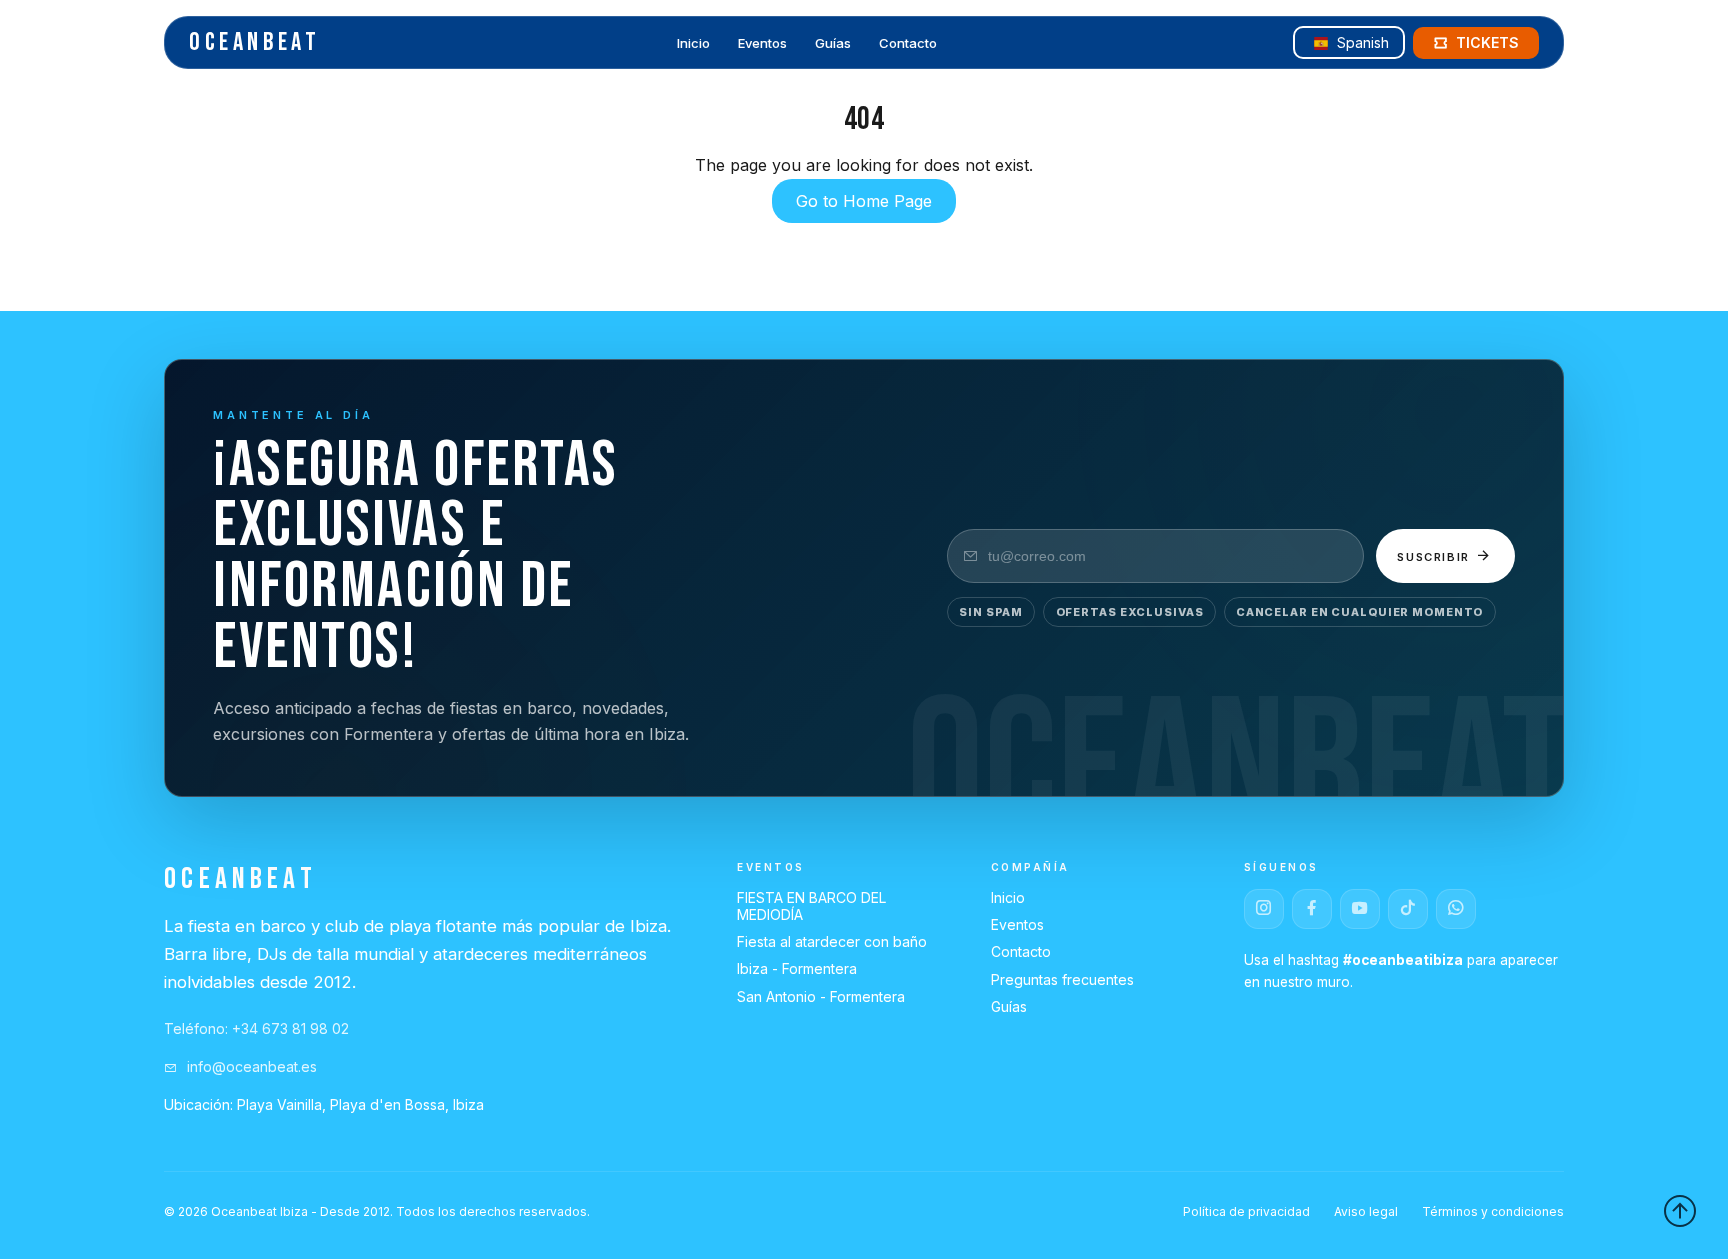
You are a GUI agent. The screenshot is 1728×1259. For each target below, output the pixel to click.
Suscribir (1436, 557)
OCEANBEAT (254, 42)
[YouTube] (1360, 909)
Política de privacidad (1246, 1211)
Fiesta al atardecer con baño (832, 941)
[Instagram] (1264, 909)
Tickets (1487, 42)
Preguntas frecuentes (1062, 979)
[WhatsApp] (1456, 909)
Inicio (693, 44)
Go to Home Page (864, 201)
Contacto (908, 44)
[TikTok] (1408, 909)
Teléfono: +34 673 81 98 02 (256, 1028)
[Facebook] (1312, 909)
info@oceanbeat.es (250, 1066)
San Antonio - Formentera (821, 996)
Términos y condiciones (1493, 1211)
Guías (833, 44)
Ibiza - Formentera (797, 968)
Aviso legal (1366, 1211)
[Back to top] (1680, 1211)
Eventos (762, 44)
